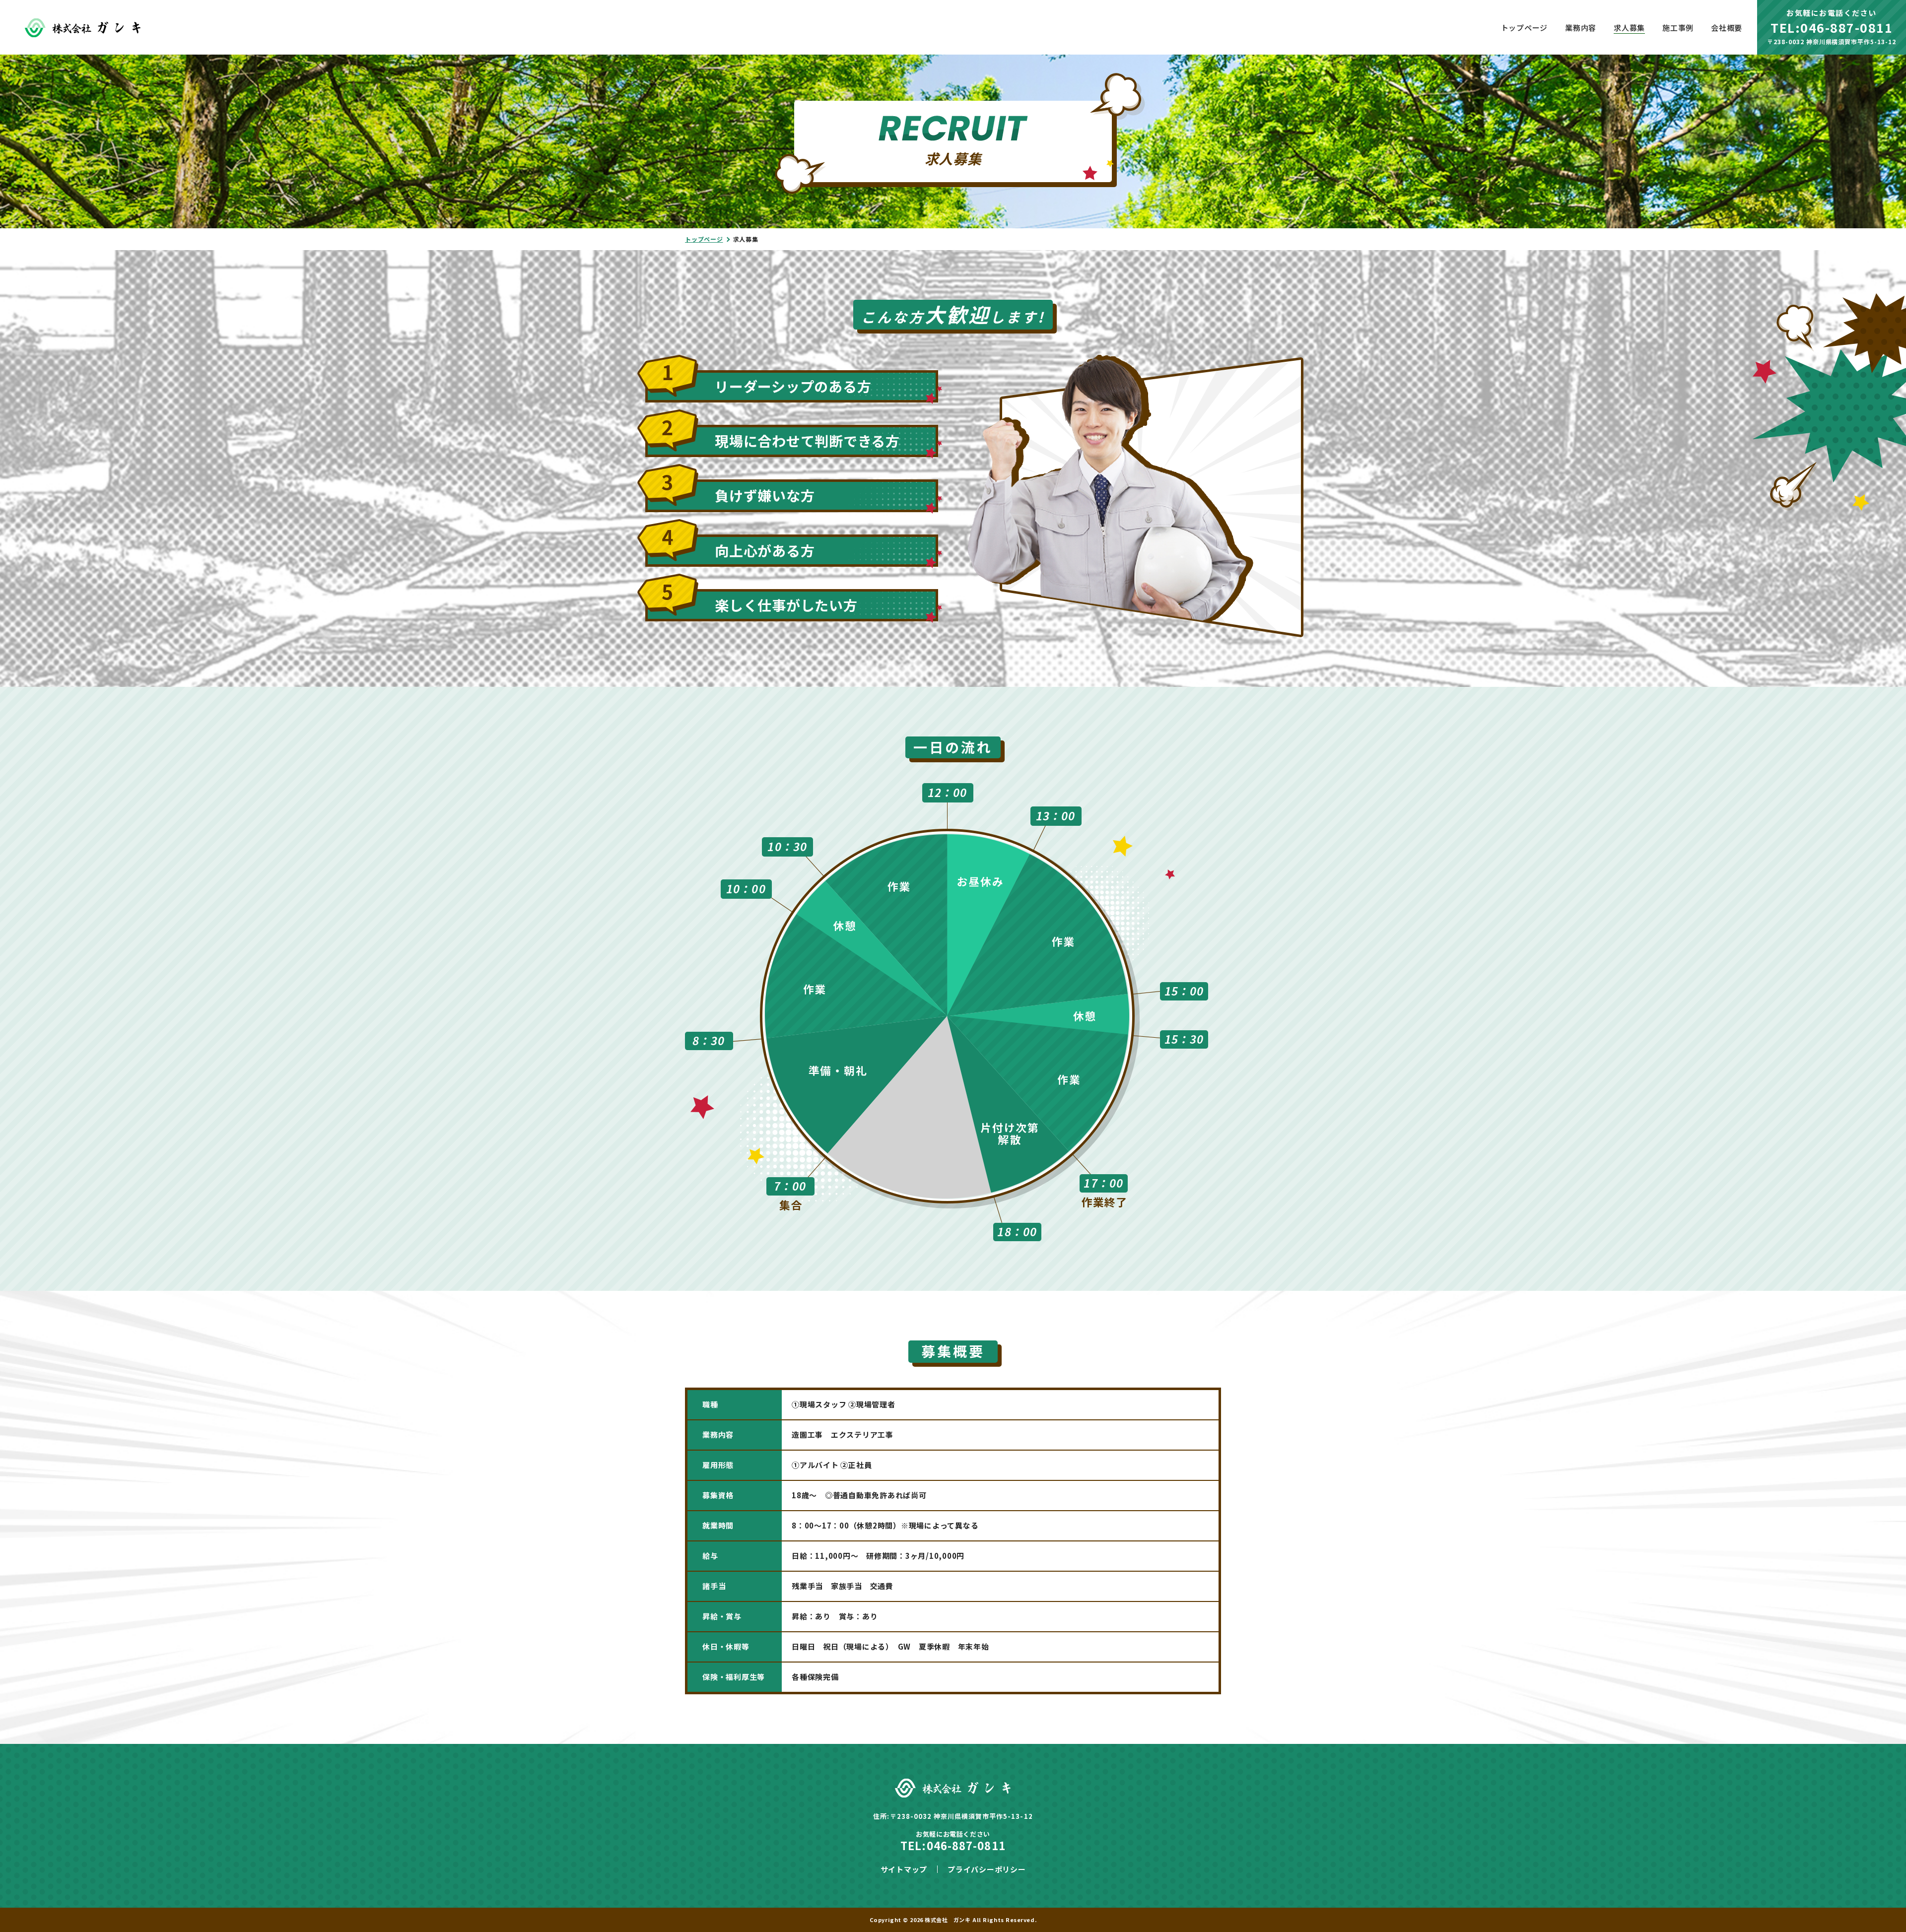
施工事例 (1678, 28)
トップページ (1525, 28)
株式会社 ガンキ (948, 1920)
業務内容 (1581, 28)
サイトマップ (904, 1869)
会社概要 (1727, 28)
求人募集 (1629, 28)
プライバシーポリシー (987, 1869)
